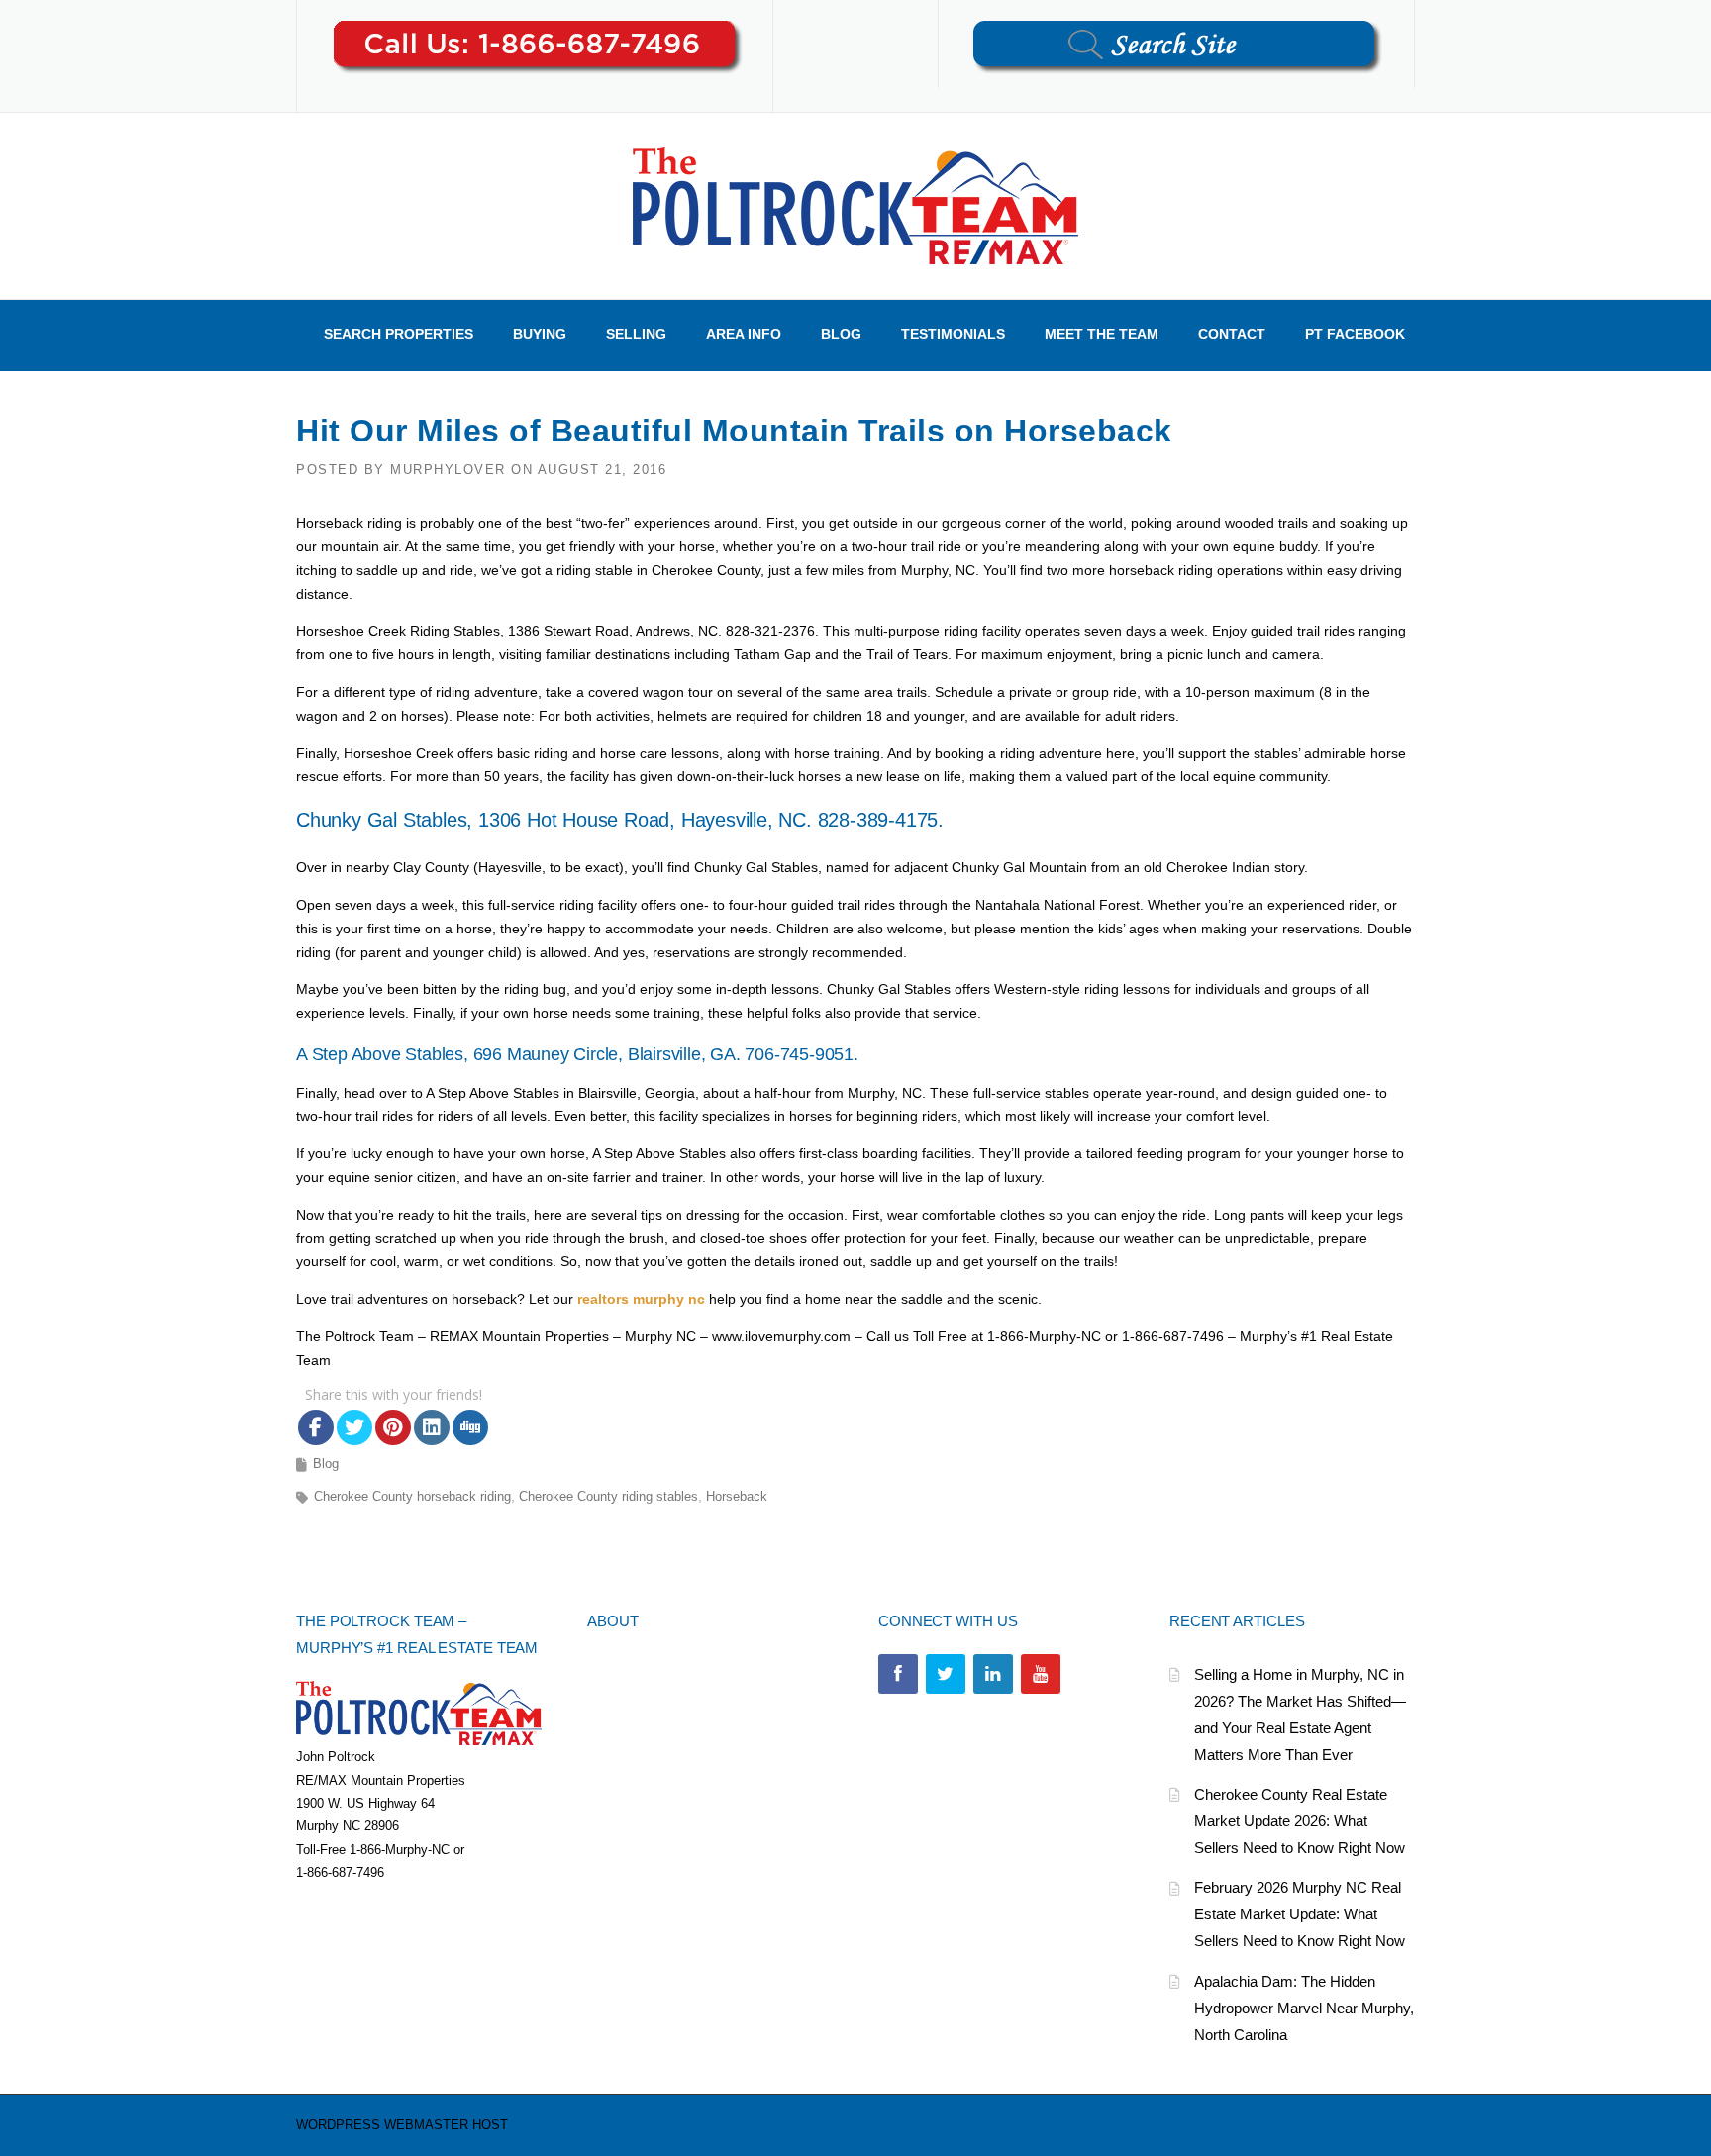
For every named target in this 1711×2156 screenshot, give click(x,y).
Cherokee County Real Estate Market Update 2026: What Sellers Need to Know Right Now (1300, 1821)
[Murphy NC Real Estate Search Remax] (855, 205)
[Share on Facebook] (316, 1427)
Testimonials (953, 334)
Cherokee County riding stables (608, 1496)
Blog (841, 334)
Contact (1232, 334)
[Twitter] (946, 1674)
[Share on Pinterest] (393, 1427)
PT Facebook (1355, 334)
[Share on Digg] (470, 1427)
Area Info (744, 334)
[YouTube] (1041, 1674)
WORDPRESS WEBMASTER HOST (402, 2125)
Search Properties (399, 334)
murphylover (448, 470)
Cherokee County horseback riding (412, 1496)
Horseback (737, 1496)
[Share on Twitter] (354, 1427)
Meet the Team (1102, 334)
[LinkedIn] (993, 1674)
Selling (636, 334)
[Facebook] (898, 1674)
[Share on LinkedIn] (432, 1427)
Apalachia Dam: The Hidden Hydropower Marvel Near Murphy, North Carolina (1304, 2008)
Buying (540, 334)
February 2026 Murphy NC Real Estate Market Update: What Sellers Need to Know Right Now (1300, 1914)
